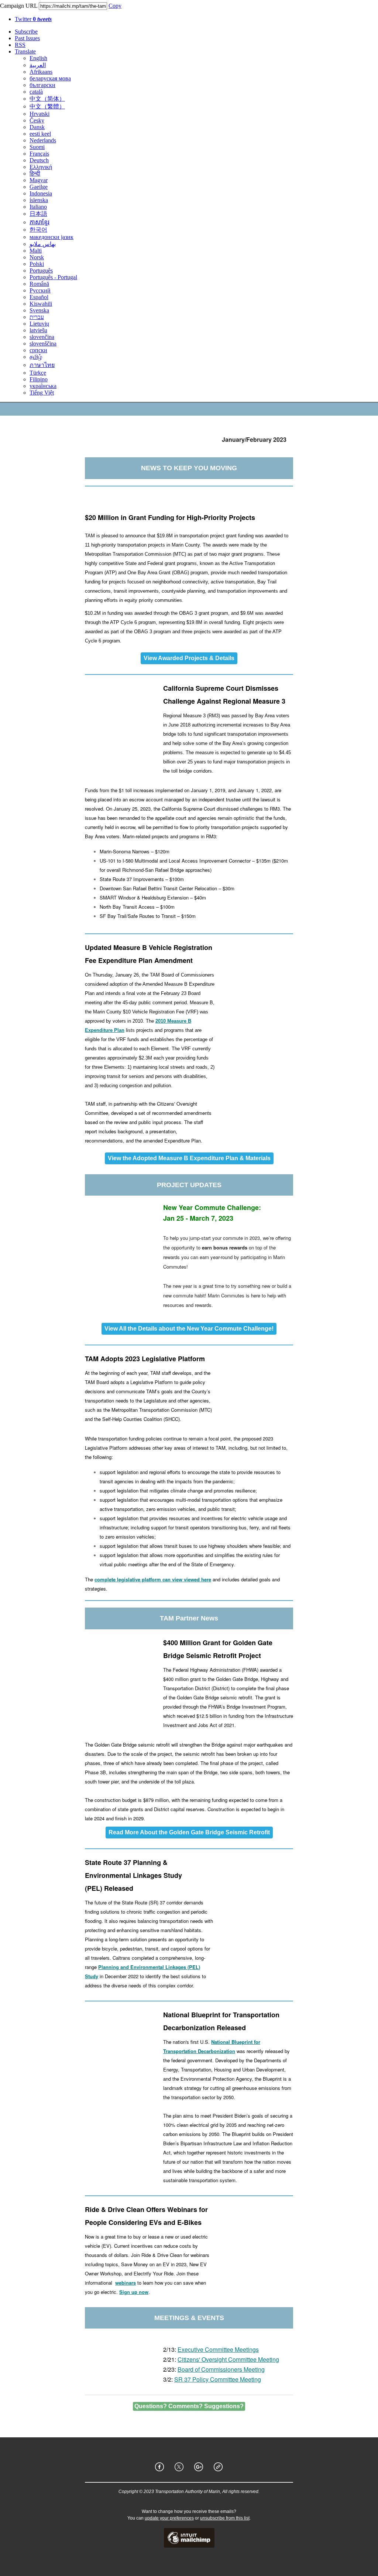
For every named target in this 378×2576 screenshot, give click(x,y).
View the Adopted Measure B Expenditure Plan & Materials (189, 1158)
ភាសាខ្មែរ (39, 222)
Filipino (39, 379)
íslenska (39, 200)
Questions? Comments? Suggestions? (189, 2406)
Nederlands (43, 140)
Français (39, 154)
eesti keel (40, 134)
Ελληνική (41, 167)
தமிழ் (36, 357)
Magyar (39, 180)
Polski (37, 264)
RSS (20, 45)
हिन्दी (35, 174)
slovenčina (42, 337)
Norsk (37, 257)
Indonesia (41, 193)
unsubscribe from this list (225, 2518)
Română (39, 284)
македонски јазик (51, 237)
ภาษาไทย (42, 365)
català (36, 92)
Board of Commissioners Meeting (221, 2369)
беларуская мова (50, 78)
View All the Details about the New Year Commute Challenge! (189, 1329)
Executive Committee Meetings (218, 2349)
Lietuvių (39, 324)
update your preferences (169, 2518)
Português (41, 271)
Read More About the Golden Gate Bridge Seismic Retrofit (189, 1833)
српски (38, 350)
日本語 (38, 214)
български (42, 85)
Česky (37, 120)
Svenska (39, 310)
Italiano (38, 207)
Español (39, 297)
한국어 (38, 230)
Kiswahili (41, 304)
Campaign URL (19, 6)
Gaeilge (39, 187)
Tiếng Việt (42, 393)
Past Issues (27, 38)
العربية (38, 65)
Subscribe (26, 32)
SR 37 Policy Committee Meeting (218, 2379)
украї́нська (43, 386)
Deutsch (39, 160)
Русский (40, 290)
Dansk (37, 127)
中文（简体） (47, 99)
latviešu (38, 330)
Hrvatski (39, 114)
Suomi (37, 147)
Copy (115, 6)
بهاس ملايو (43, 244)
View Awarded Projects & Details (189, 658)
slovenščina (43, 344)
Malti (36, 251)
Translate (25, 51)
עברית (37, 317)
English (38, 58)
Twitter (33, 19)
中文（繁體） (47, 106)
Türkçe (38, 373)
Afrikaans (41, 72)
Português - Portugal (53, 277)
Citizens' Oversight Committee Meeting (228, 2359)
